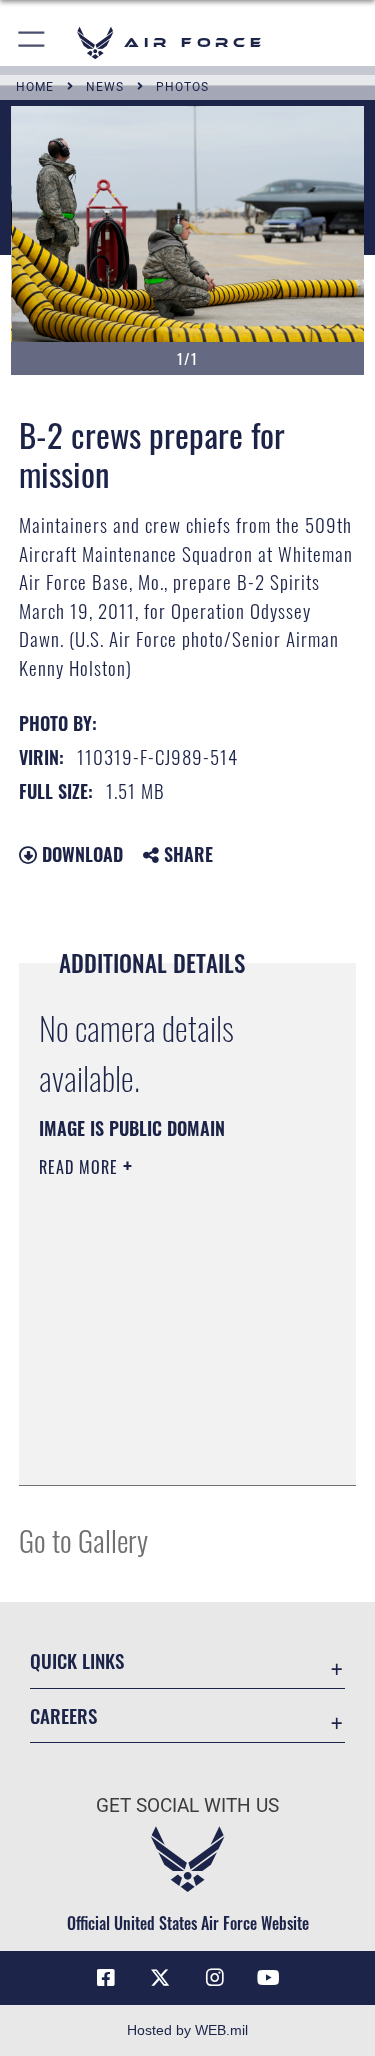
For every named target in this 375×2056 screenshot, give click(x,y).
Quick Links (77, 1660)
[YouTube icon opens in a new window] (269, 1978)
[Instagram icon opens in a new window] (215, 1978)
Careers (63, 1715)
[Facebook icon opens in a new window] (106, 1978)
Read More (81, 1167)
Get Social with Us (187, 1805)
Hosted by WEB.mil (187, 2030)
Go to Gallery (83, 1539)
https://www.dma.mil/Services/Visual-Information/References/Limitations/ (160, 1420)
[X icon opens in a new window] (160, 1978)
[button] (32, 42)
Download (80, 854)
